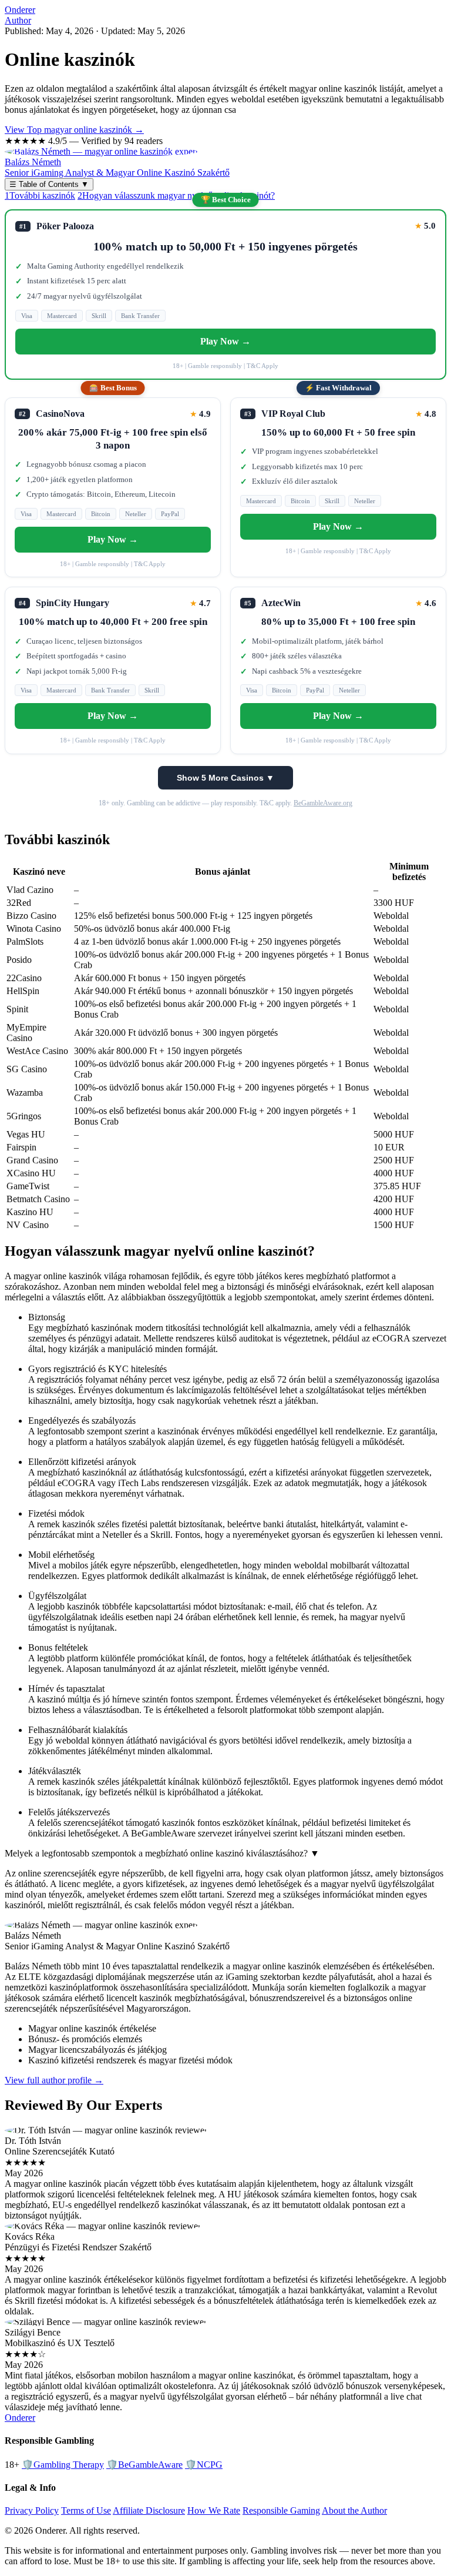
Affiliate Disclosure (149, 2510)
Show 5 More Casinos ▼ (225, 778)
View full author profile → (54, 2080)
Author (18, 20)
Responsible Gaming (281, 2510)
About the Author (354, 2510)
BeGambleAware (144, 2465)
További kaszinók (40, 195)
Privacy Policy (32, 2510)
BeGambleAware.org (323, 803)
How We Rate (214, 2510)
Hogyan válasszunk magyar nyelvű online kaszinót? (176, 195)
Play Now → (225, 341)
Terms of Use (86, 2510)
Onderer (20, 10)
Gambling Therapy (63, 2465)
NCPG (204, 2465)
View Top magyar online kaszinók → (74, 130)
